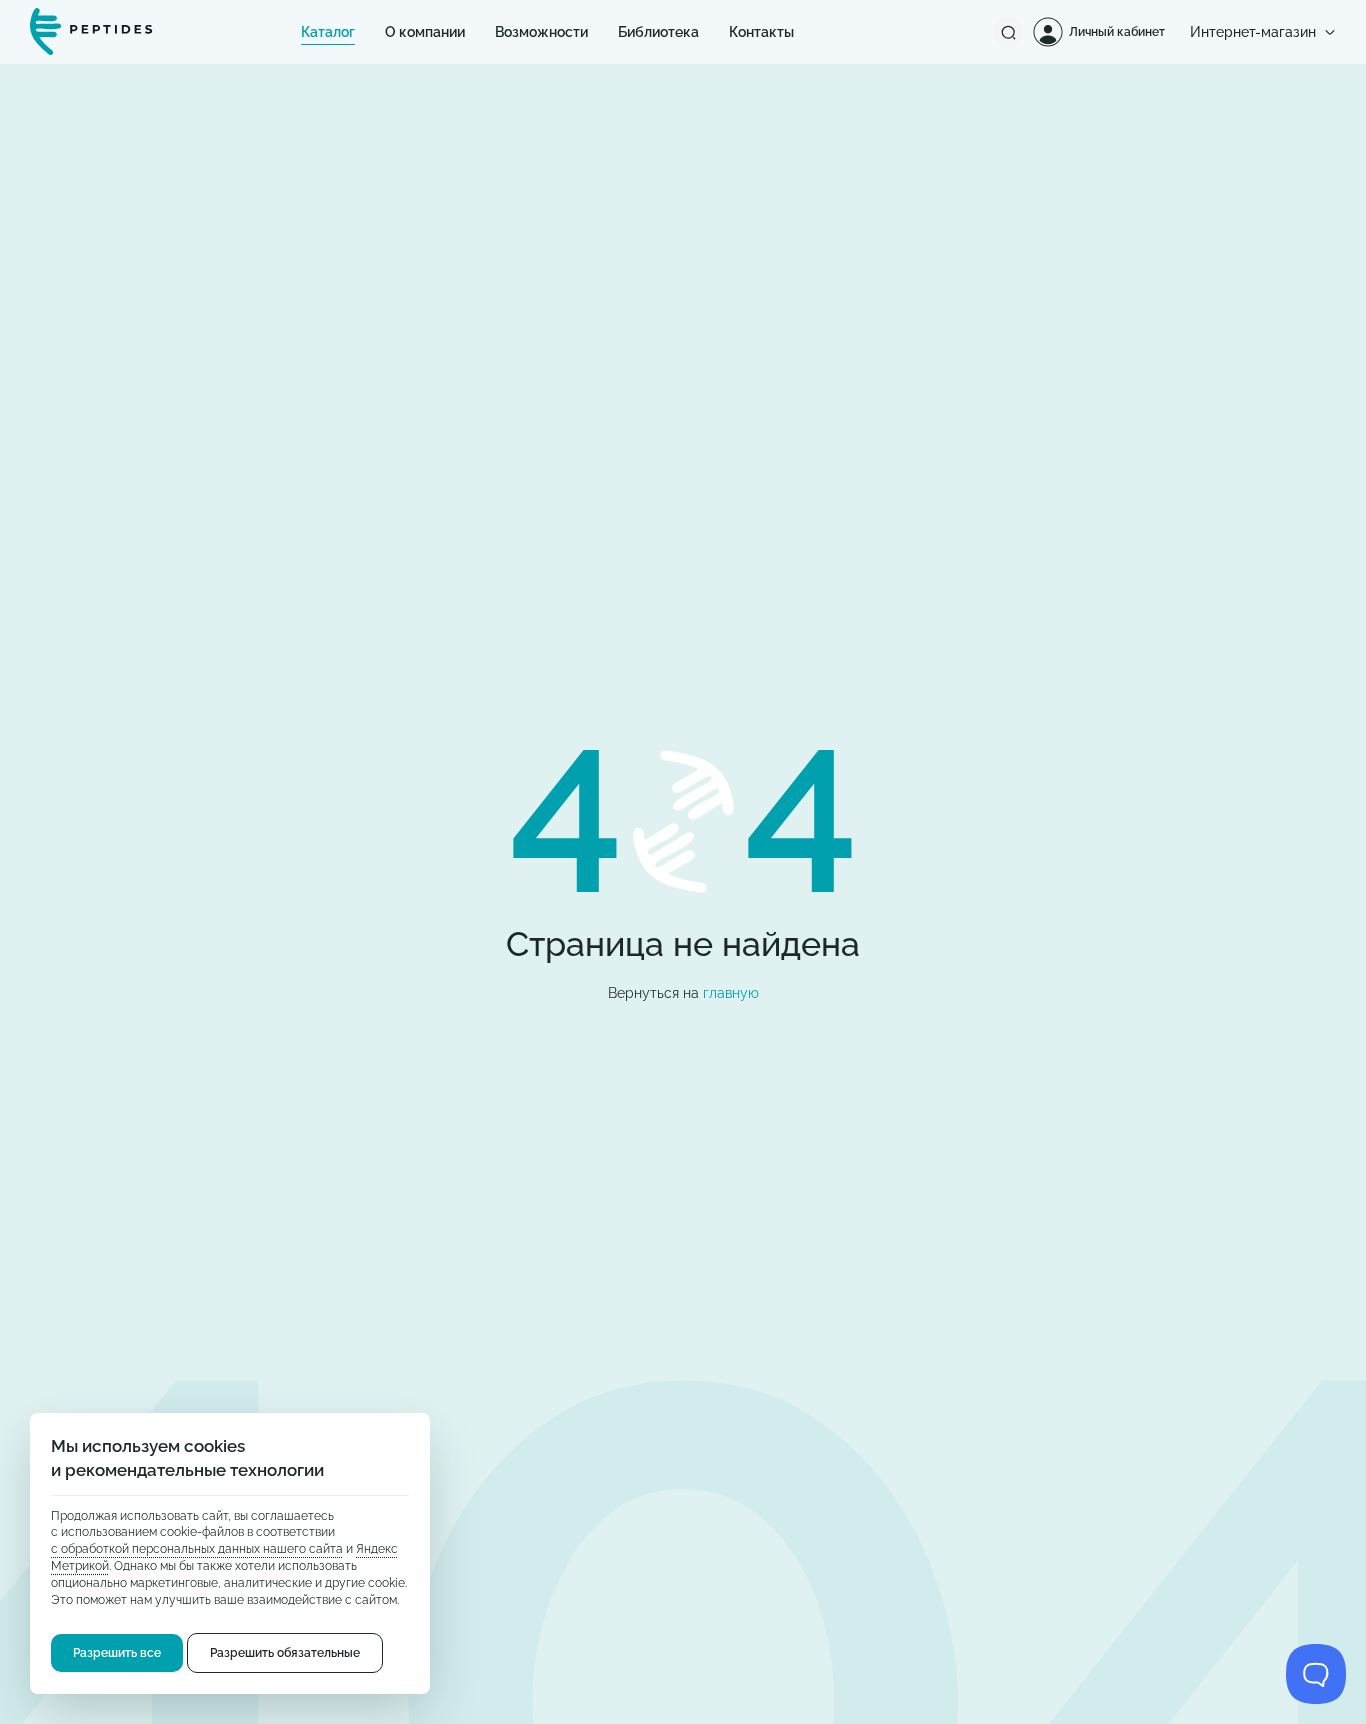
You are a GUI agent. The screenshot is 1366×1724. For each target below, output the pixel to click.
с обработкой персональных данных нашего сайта (197, 1550)
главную (731, 993)
